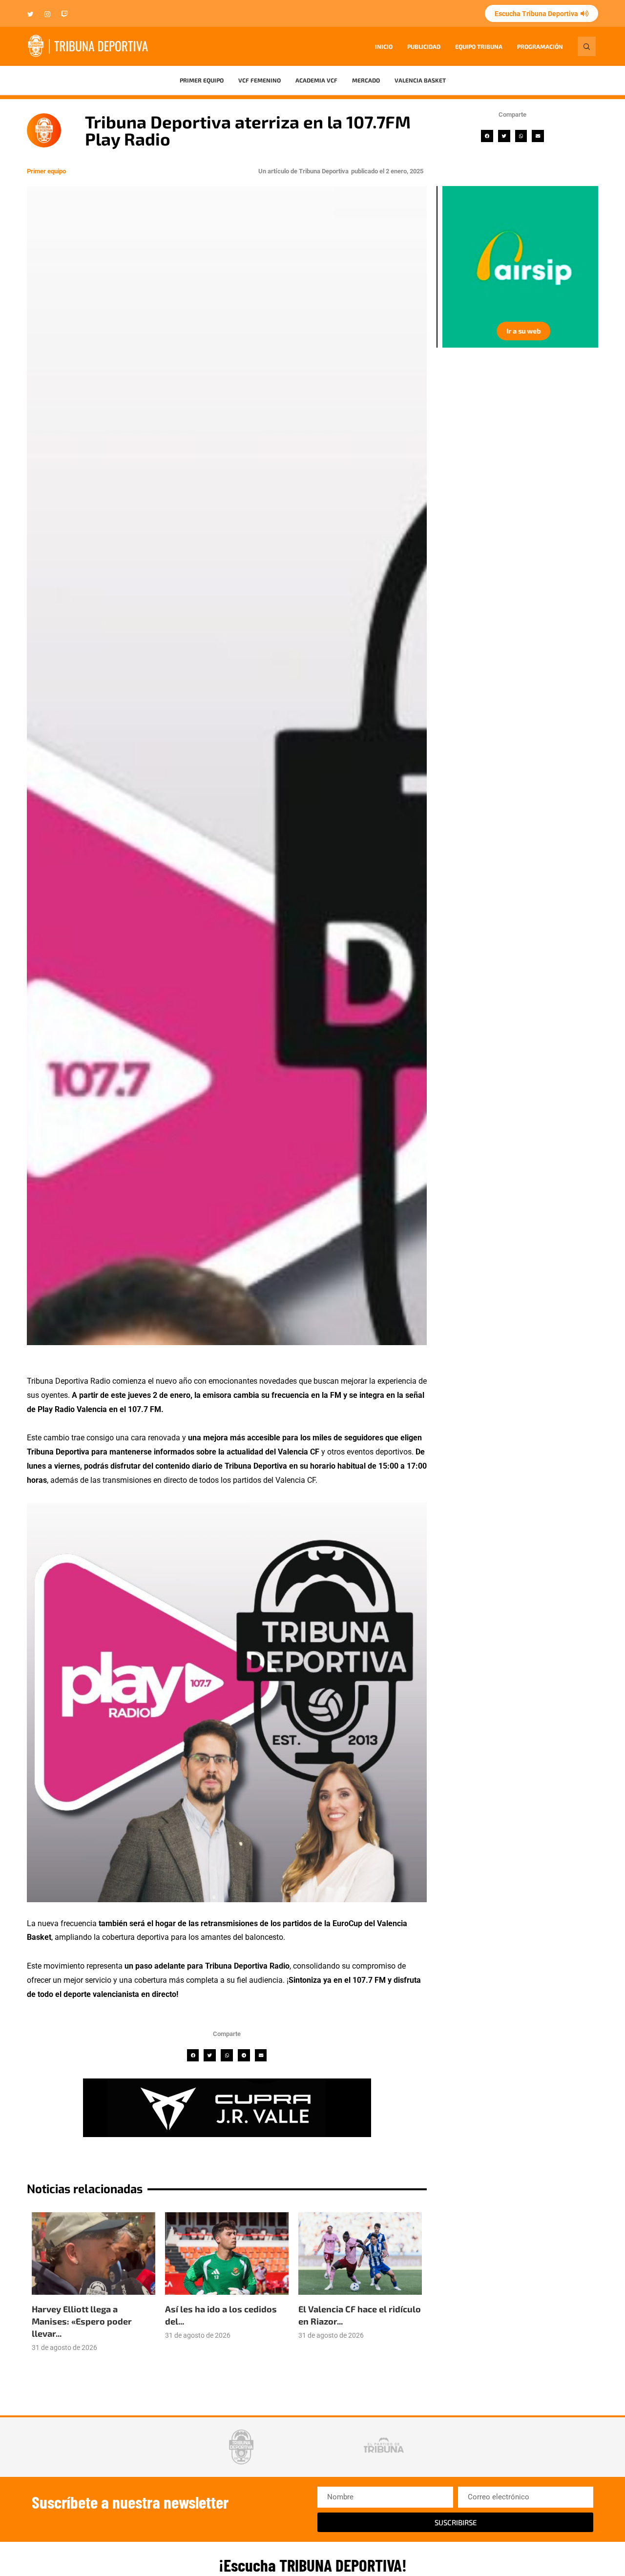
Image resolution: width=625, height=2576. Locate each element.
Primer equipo (202, 80)
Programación (540, 46)
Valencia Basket (420, 80)
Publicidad (424, 46)
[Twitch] (64, 15)
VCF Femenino (260, 80)
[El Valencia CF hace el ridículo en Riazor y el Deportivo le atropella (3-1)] (360, 2254)
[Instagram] (47, 15)
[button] (487, 136)
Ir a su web (518, 331)
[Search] (587, 46)
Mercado (366, 80)
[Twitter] (31, 15)
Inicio (384, 46)
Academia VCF (316, 80)
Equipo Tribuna (479, 46)
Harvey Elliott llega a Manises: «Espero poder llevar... (82, 2321)
